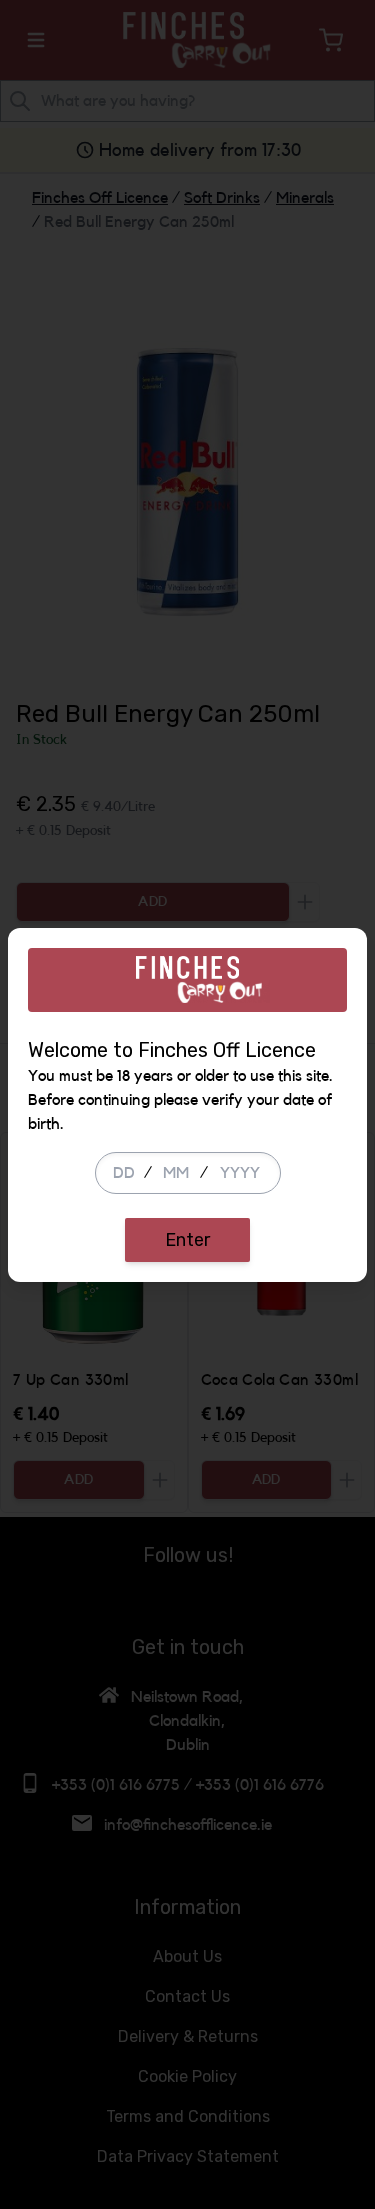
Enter (187, 1240)
